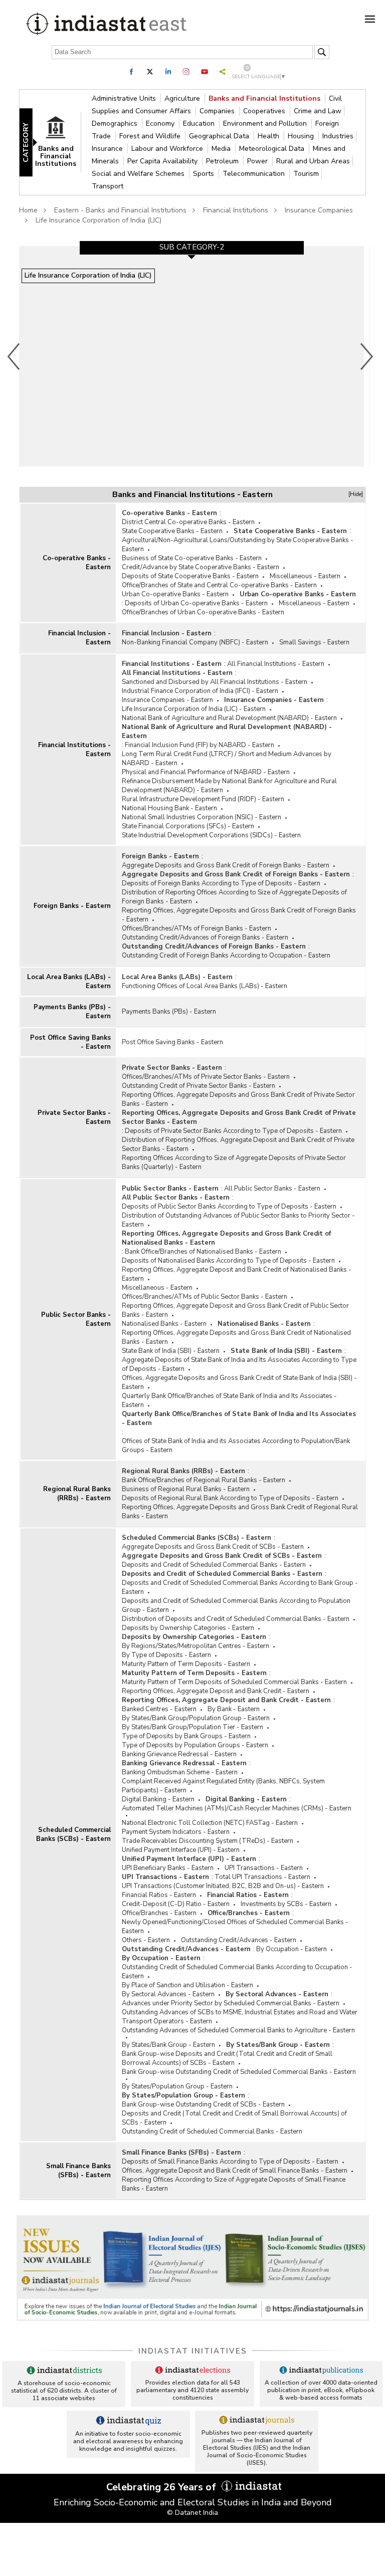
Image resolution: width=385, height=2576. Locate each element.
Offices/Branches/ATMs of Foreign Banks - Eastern (197, 928)
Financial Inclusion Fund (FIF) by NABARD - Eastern (200, 745)
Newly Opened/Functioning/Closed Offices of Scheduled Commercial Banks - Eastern (235, 1927)
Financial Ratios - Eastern (159, 1895)
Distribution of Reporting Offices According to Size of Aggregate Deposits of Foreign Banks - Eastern (234, 897)
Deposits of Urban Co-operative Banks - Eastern (196, 603)
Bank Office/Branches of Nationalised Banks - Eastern (203, 1252)
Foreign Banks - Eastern (72, 906)
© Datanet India (192, 2513)
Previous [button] (14, 356)
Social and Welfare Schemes (139, 174)
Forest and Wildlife (151, 136)
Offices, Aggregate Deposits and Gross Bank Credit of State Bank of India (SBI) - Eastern (239, 1382)
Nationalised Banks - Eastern (164, 1324)
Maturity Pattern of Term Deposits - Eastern (186, 1664)
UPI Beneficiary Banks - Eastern (168, 1868)
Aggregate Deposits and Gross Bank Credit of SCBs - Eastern (213, 1547)
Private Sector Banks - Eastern (74, 1117)
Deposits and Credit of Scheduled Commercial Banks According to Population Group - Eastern (236, 1605)
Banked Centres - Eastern (159, 1709)
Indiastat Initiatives (193, 2351)
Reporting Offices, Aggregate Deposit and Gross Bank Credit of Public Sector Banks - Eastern (235, 1310)
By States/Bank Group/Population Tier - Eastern (192, 1727)
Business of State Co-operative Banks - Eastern (192, 558)
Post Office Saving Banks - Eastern (70, 1042)
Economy (161, 124)
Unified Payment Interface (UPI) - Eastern (181, 1850)
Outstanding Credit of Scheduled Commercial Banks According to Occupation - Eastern (237, 1972)
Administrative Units (125, 98)
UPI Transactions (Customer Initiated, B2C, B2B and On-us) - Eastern (223, 1886)
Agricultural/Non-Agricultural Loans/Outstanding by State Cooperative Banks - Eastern (238, 545)
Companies (218, 111)
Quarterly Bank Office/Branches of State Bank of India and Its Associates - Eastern (229, 1400)
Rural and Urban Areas (313, 161)
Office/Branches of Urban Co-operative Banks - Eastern (203, 612)
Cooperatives (265, 111)
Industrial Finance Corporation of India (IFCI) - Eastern (200, 691)
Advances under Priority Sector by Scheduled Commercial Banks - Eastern (231, 2003)
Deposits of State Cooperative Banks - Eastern (190, 576)
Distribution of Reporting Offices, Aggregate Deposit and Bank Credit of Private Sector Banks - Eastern (238, 1144)
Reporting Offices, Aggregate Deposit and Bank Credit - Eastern (216, 1691)
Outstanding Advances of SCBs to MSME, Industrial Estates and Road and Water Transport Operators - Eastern (240, 2017)
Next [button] (367, 356)
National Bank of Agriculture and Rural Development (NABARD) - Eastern (229, 718)
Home (28, 210)
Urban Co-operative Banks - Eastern (175, 594)
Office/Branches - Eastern (159, 1913)
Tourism (306, 174)
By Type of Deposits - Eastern (166, 1655)
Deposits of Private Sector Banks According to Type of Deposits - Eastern (233, 1131)
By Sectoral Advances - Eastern (168, 1994)
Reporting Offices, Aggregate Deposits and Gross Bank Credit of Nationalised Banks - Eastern (226, 1238)
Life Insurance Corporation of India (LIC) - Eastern (194, 709)
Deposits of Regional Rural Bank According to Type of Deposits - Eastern (230, 1498)
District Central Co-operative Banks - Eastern (188, 522)
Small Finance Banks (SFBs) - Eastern (78, 2171)
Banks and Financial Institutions (265, 98)
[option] (191, 356)
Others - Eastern (146, 1940)
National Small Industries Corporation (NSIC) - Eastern (202, 817)
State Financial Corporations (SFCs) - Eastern (188, 826)
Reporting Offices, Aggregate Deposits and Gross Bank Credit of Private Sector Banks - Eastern (238, 1099)
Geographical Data (220, 136)
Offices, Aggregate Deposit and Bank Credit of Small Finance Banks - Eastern (235, 2171)
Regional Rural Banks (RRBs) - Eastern (77, 1494)
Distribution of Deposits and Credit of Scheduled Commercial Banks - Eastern (236, 1619)
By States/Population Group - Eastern (177, 2086)
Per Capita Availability (163, 161)
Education (200, 124)
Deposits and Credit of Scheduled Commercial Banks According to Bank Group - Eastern (240, 1587)
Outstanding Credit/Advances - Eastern (239, 1940)
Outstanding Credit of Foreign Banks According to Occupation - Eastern (226, 956)
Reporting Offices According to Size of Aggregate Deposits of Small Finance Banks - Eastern (234, 2184)
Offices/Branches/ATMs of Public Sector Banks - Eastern (205, 1297)
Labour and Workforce (168, 149)
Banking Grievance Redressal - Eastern (179, 1754)
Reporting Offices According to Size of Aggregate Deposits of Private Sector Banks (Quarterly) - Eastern (234, 1162)
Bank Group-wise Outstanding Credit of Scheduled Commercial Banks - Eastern (239, 2072)
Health (269, 136)
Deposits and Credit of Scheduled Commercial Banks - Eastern (214, 1565)
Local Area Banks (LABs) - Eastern (69, 982)
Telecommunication (255, 174)
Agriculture (183, 98)
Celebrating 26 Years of (162, 2487)
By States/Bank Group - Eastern (168, 2045)
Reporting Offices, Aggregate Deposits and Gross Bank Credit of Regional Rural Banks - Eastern (240, 1512)
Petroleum (223, 161)
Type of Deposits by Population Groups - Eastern (195, 1745)
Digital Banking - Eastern (158, 1799)
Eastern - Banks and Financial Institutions (120, 210)
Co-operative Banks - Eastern (77, 563)
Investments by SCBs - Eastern (286, 1904)
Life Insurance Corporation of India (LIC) (99, 220)
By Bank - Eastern (234, 1709)
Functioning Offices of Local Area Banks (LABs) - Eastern (205, 986)
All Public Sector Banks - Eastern (272, 1189)
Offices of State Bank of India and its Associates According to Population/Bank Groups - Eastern (236, 1446)
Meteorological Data (273, 149)
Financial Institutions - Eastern (74, 750)
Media (222, 149)
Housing (302, 136)
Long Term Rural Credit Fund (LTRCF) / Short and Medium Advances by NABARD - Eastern (227, 759)
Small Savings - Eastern (314, 642)
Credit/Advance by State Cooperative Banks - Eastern (201, 567)
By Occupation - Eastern (292, 1949)
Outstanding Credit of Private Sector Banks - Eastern (199, 1086)
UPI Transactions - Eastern (264, 1868)
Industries (338, 136)
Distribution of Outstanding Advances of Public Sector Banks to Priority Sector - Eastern (238, 1220)
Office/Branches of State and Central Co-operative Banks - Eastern (219, 585)
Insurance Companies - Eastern (167, 700)
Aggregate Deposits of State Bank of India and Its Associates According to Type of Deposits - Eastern (239, 1364)
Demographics (116, 124)
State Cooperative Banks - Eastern (172, 531)
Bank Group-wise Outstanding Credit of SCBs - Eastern (203, 2104)
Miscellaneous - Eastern (305, 576)
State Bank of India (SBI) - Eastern (171, 1351)
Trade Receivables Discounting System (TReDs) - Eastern (208, 1841)
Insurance (108, 149)
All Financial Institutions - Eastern (276, 664)
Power (258, 161)
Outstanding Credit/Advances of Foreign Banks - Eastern (205, 938)
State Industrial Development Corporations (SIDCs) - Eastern (211, 835)
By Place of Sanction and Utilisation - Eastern (187, 1985)
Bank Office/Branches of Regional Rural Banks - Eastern (204, 1480)
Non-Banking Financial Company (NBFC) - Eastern (195, 642)
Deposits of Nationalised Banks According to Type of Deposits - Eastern (228, 1261)
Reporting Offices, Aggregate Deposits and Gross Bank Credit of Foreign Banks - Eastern (239, 915)
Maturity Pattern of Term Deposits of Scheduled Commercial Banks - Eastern (234, 1682)
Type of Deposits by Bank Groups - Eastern (186, 1736)
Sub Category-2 (192, 247)
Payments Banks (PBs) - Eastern (72, 1012)
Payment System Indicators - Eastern (176, 1832)
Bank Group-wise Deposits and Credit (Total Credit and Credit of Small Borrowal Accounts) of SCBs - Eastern (227, 2058)
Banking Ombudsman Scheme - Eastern (180, 1772)
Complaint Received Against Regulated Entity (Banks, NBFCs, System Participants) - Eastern (223, 1786)
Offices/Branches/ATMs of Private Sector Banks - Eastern (206, 1077)
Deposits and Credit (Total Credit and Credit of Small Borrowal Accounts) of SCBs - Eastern (234, 2118)
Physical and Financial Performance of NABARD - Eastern (206, 772)
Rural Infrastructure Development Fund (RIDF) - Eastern (203, 799)
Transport (108, 186)
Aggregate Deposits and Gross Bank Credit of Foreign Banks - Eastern (226, 865)
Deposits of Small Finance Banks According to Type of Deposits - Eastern (230, 2162)
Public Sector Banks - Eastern (76, 1319)
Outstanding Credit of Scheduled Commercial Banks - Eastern (212, 2132)
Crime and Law (318, 111)
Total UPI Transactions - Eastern (262, 1877)
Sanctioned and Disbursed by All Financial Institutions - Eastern (215, 682)
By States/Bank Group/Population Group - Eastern (196, 1718)
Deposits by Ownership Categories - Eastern (188, 1628)
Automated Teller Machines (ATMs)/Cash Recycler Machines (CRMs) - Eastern (237, 1808)
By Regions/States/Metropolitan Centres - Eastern (196, 1646)
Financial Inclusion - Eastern (79, 638)
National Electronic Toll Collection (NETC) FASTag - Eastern (210, 1823)
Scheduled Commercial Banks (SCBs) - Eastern (73, 1834)
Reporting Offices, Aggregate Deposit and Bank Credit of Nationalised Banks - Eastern (237, 1274)
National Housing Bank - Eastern (169, 808)
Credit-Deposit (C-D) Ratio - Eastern (176, 1904)
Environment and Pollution (266, 124)
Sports (205, 174)
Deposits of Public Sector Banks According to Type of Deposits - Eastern (229, 1207)
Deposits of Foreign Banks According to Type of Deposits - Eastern (221, 883)
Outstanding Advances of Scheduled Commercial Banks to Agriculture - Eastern (238, 2030)
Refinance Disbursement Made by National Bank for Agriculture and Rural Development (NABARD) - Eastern (229, 786)
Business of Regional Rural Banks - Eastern (186, 1489)
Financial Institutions (236, 210)
